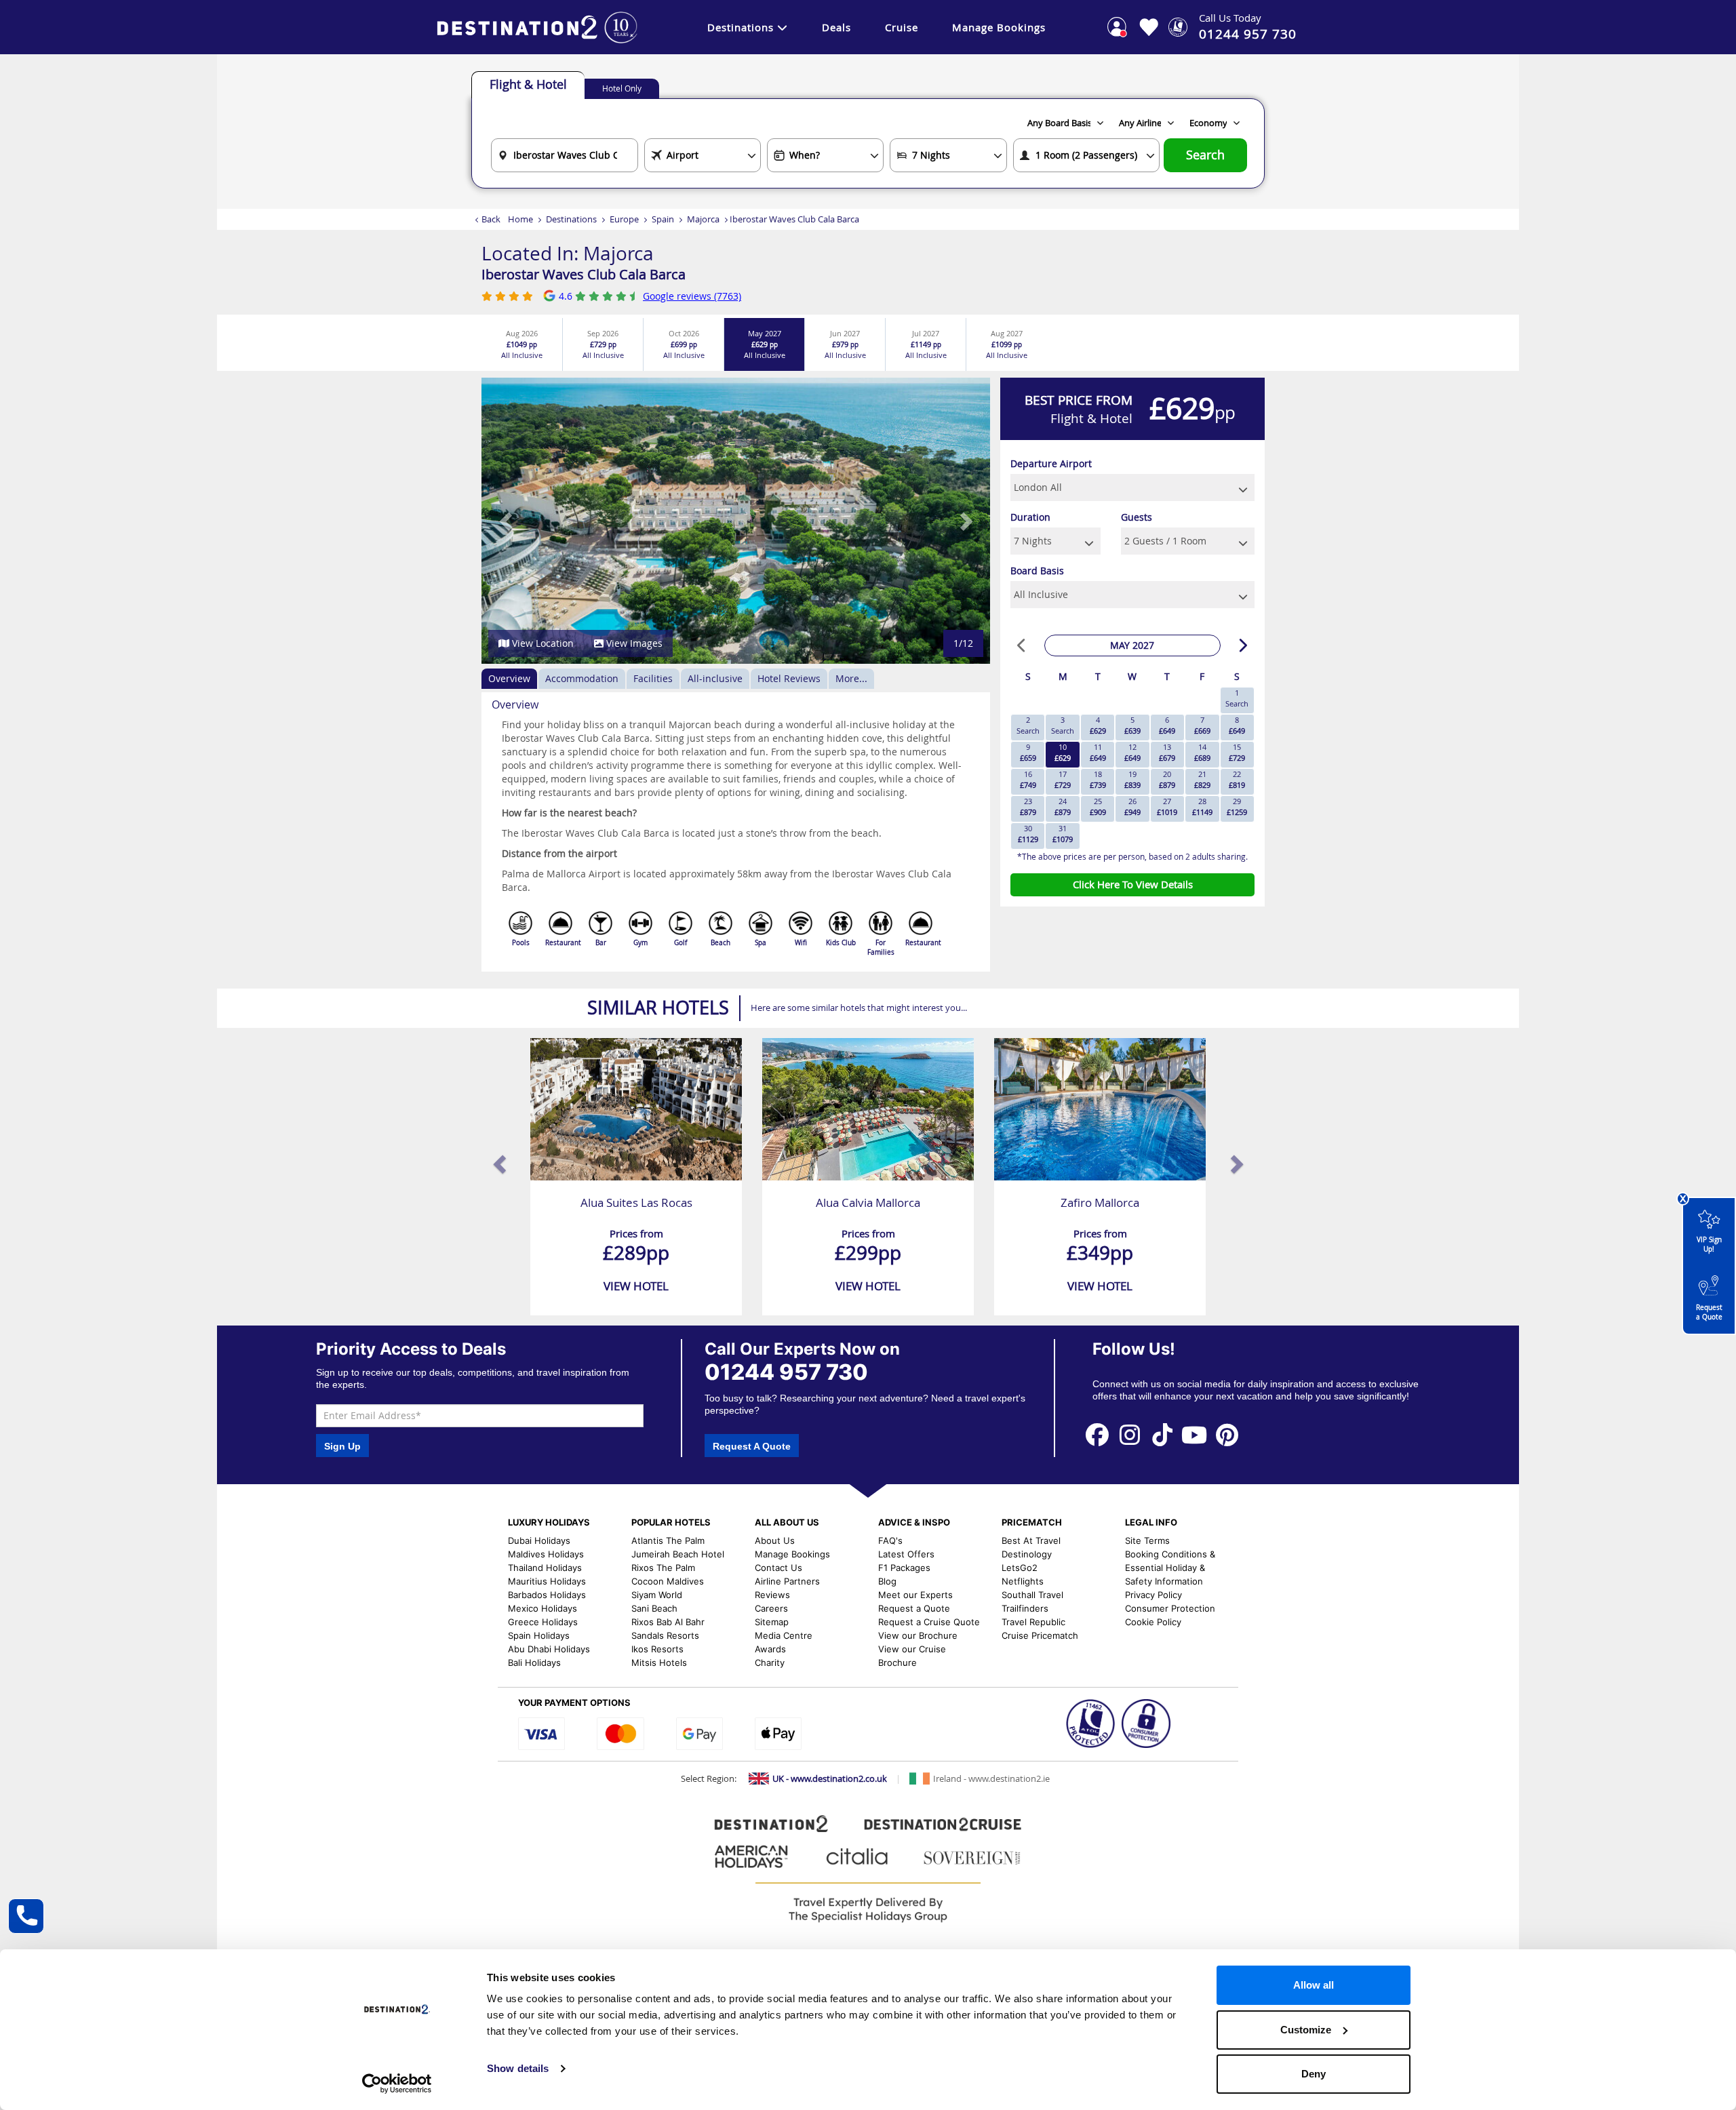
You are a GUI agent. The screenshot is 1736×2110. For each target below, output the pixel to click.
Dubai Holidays (539, 1540)
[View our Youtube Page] (1195, 1434)
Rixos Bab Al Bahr (668, 1622)
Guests (1137, 517)
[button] (507, 521)
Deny (1314, 2074)
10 (1063, 752)
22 (1237, 779)
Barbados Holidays (547, 1595)
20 (1167, 779)
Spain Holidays (539, 1635)
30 (1028, 834)
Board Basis (1037, 571)
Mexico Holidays (542, 1608)
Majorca (703, 219)
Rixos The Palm (663, 1568)
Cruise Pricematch (1040, 1635)
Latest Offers (906, 1554)
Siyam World (657, 1595)
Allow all (1314, 1985)
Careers (771, 1608)
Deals (836, 27)
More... (851, 678)
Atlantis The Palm (668, 1540)
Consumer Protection (1170, 1608)
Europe (624, 219)
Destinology (1027, 1554)
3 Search (1063, 725)
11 (1098, 752)
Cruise (902, 27)
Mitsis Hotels (659, 1663)
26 (1132, 807)
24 (1063, 807)
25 (1098, 807)
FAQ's (890, 1540)
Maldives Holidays (546, 1554)
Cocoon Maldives (668, 1581)
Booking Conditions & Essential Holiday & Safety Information (1170, 1568)
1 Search (1237, 698)
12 (1132, 752)
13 (1167, 752)
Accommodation (582, 678)
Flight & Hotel (528, 84)
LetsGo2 (1020, 1568)
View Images (633, 643)
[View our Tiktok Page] (1162, 1434)
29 (1237, 807)
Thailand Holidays (545, 1568)
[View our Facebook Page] (1097, 1434)
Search (1205, 155)
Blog (887, 1581)
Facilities (653, 678)
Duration (1030, 517)
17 (1063, 779)
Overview (509, 678)
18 (1098, 779)
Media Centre (784, 1635)
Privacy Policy (1153, 1595)
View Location (541, 643)
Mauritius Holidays (547, 1581)
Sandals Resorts (665, 1635)
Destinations (741, 27)
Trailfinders (1025, 1608)
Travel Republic (1033, 1622)
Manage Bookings (999, 27)
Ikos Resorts (657, 1649)
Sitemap (772, 1622)
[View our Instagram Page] (1130, 1434)
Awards (770, 1649)
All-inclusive (715, 678)
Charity (770, 1663)
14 (1202, 752)
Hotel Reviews (789, 678)
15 (1237, 752)
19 (1132, 779)
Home (520, 219)
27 (1167, 807)
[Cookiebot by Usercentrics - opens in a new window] (397, 2084)
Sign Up (342, 1446)
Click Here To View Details (1133, 884)
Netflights (1023, 1581)
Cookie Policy (1153, 1622)
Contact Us (778, 1568)
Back (491, 219)
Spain (663, 219)
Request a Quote (1709, 1312)
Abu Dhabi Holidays (549, 1649)
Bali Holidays (534, 1663)
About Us (775, 1540)
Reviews (772, 1595)
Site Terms (1147, 1540)
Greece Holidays (543, 1622)
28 (1202, 807)
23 (1028, 807)
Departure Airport (1051, 463)
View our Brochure (918, 1635)
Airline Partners (787, 1581)
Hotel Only (622, 88)
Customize (1306, 2030)
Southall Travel (1032, 1595)
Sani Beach (654, 1608)
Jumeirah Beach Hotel (678, 1554)
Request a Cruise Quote (929, 1622)
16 (1028, 779)
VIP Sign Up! (1709, 1245)
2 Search (1028, 725)
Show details (518, 2068)
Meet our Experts (915, 1595)
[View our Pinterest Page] (1227, 1434)
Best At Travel (1031, 1540)
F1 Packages (904, 1568)
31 (1063, 834)
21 (1202, 779)
